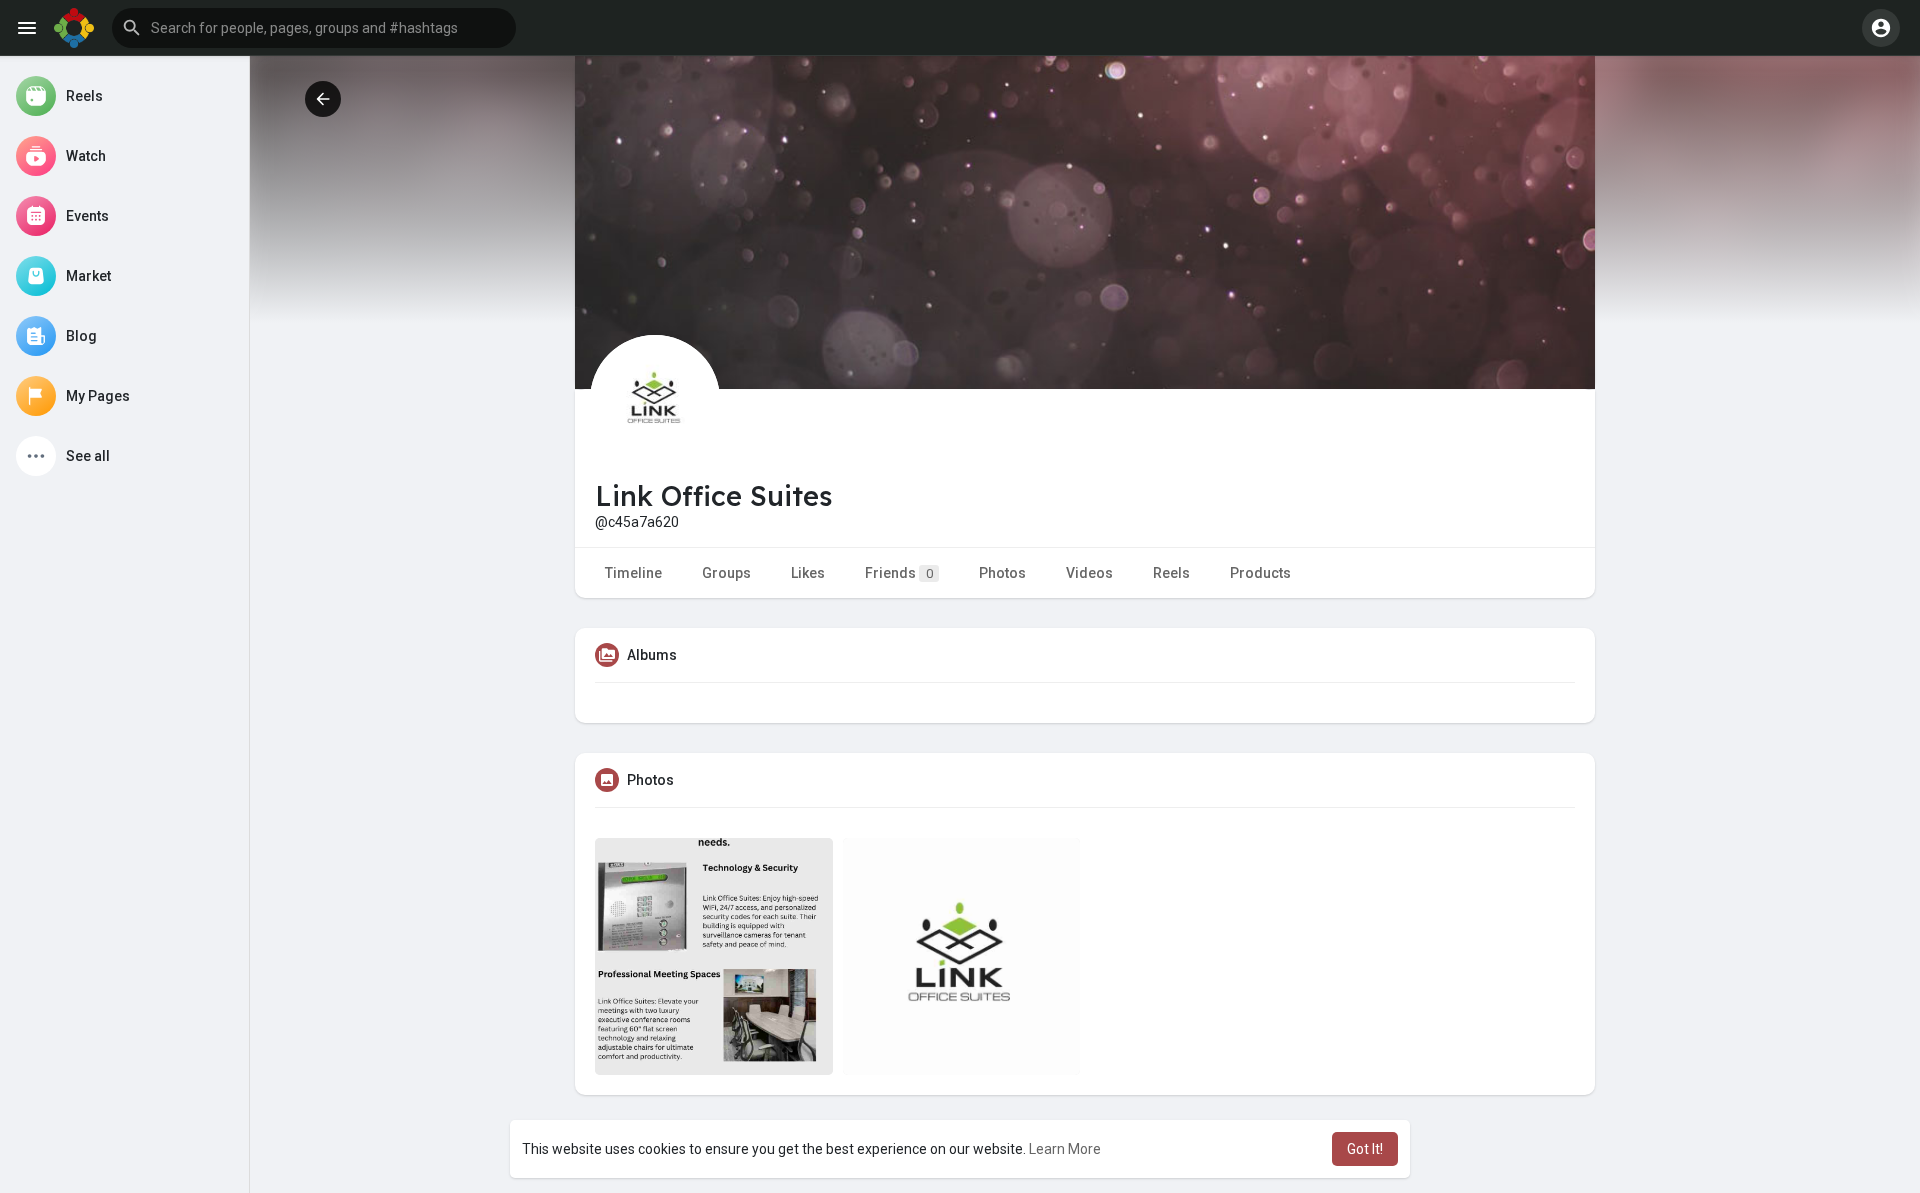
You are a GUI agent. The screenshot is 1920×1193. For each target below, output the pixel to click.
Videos (1089, 573)
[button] (314, 28)
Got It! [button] (1365, 1149)
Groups (726, 573)
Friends (899, 573)
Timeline (633, 573)
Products (1260, 573)
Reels (1171, 573)
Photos (1002, 573)
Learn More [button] (1065, 1149)
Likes (808, 573)
